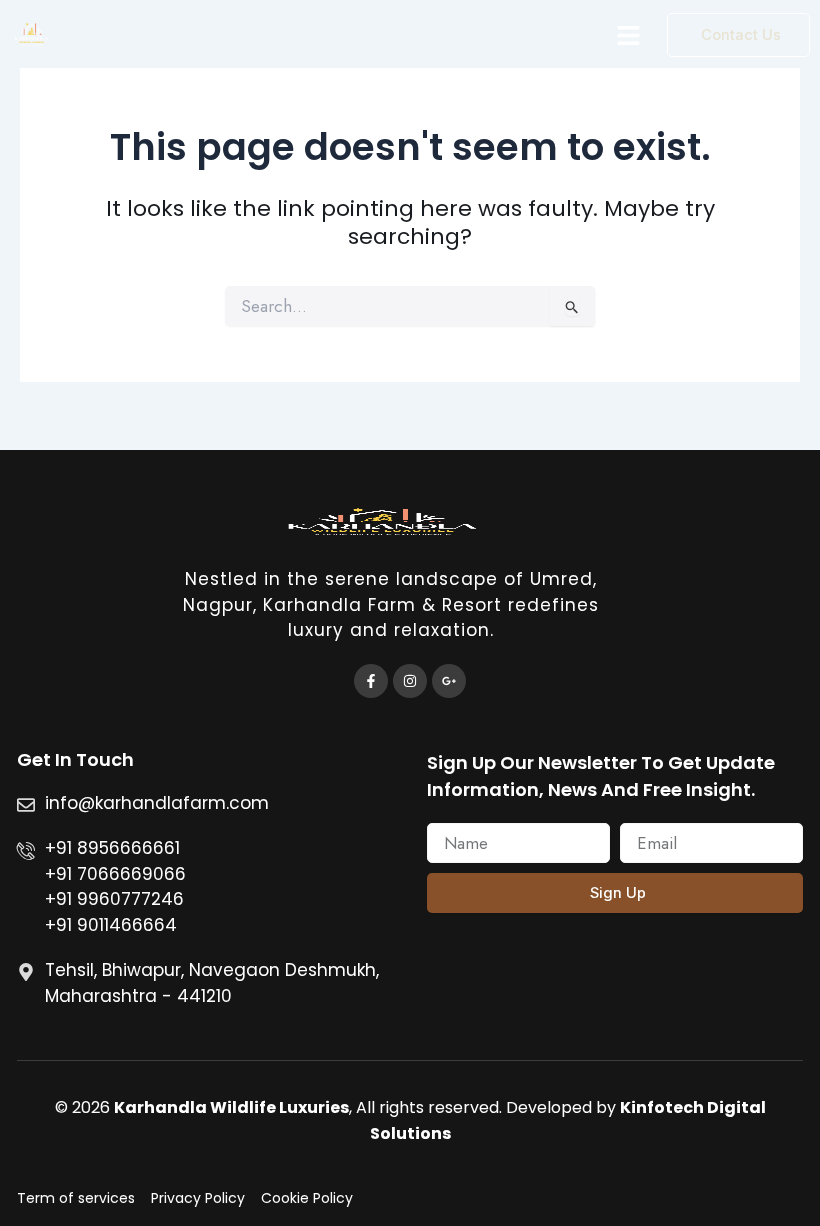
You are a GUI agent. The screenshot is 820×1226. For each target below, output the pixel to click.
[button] (629, 35)
